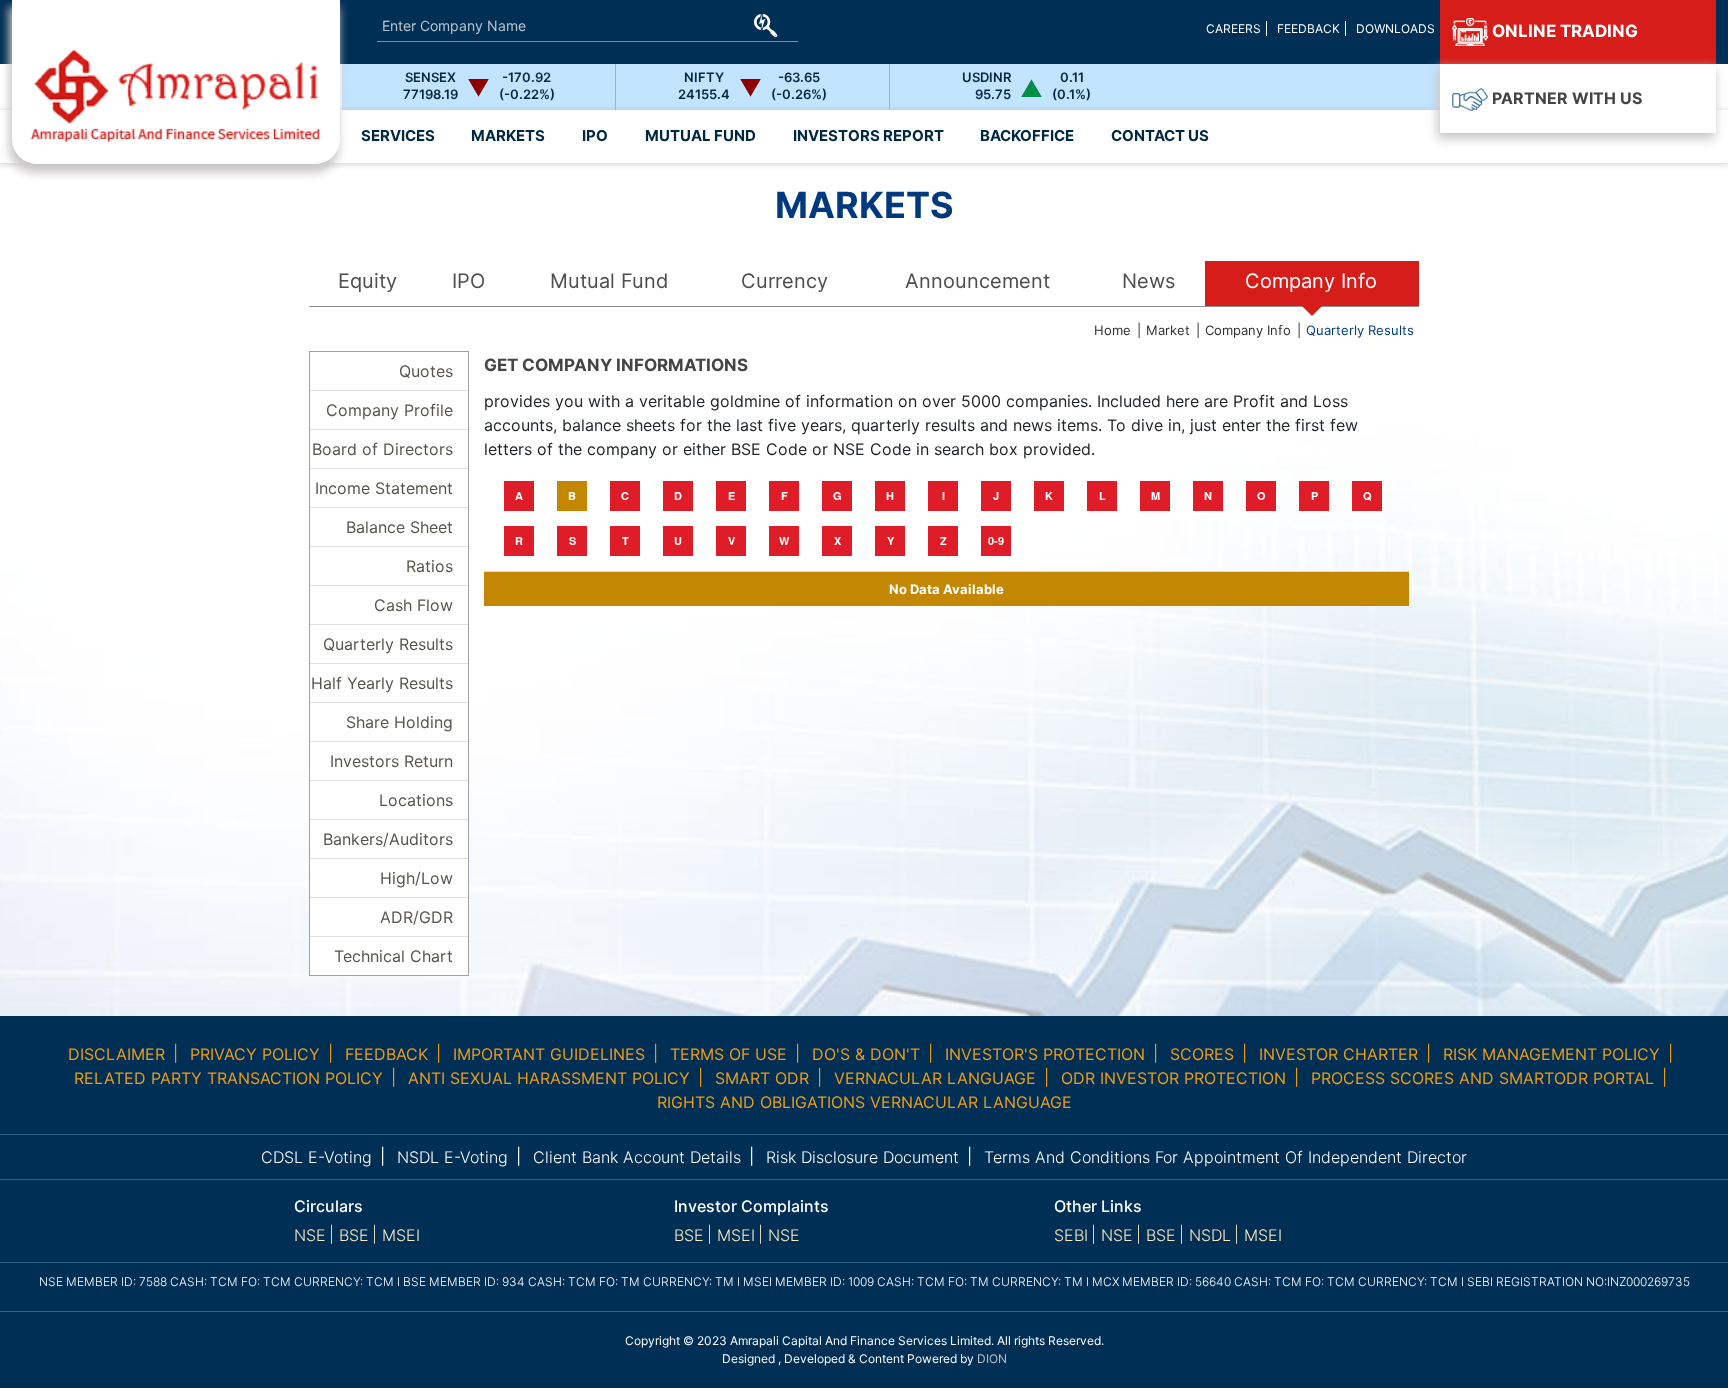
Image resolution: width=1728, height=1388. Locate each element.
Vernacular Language (935, 1078)
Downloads (1395, 28)
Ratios (429, 566)
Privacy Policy (255, 1054)
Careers (1233, 28)
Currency (784, 281)
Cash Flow (413, 605)
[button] (868, 136)
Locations (416, 800)
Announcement (977, 281)
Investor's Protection (1045, 1054)
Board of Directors (382, 449)
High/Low (416, 878)
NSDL (1210, 1235)
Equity (367, 281)
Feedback (1308, 28)
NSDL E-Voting (452, 1157)
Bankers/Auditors (388, 839)
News (1148, 281)
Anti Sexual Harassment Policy (549, 1078)
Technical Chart (393, 956)
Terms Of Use (728, 1054)
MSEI (401, 1235)
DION (992, 1358)
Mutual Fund (609, 281)
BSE (354, 1235)
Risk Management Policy (1551, 1054)
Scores (1202, 1054)
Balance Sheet (399, 527)
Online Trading (1563, 31)
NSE (310, 1235)
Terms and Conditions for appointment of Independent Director (1225, 1157)
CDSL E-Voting (316, 1157)
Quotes (426, 371)
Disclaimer (116, 1054)
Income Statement (384, 488)
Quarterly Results (1360, 330)
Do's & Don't (866, 1054)
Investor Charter (1338, 1054)
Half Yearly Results (382, 683)
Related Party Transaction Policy (228, 1078)
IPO (468, 281)
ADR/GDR (416, 917)
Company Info (1311, 281)
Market (1168, 330)
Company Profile (389, 410)
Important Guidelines (549, 1054)
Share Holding (399, 722)
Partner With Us (1565, 98)
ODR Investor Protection (1173, 1078)
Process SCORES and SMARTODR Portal (1482, 1078)
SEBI (1071, 1235)
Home (1112, 330)
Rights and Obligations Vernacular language (864, 1102)
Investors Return (391, 761)
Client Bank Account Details (637, 1157)
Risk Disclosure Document (862, 1157)
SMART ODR (762, 1078)
